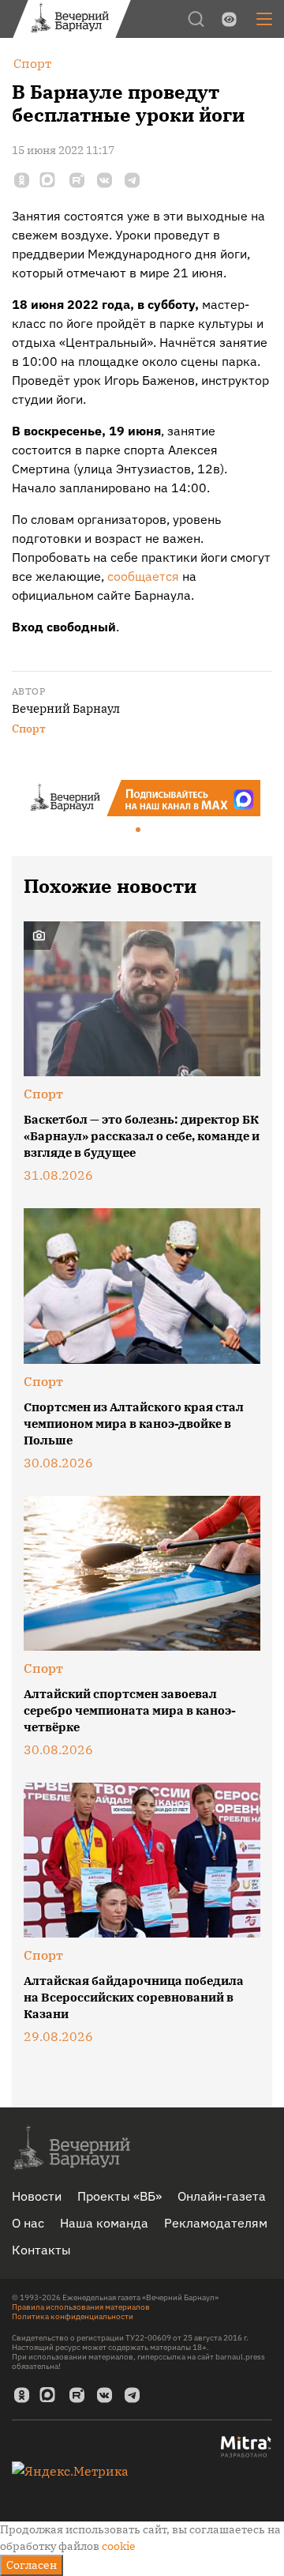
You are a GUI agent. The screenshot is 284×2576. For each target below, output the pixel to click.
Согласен (32, 2565)
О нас (28, 2223)
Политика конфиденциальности (73, 2316)
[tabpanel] (142, 798)
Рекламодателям (216, 2223)
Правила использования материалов (81, 2307)
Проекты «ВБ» (120, 2196)
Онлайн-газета (222, 2196)
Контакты (41, 2250)
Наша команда (104, 2223)
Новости (37, 2196)
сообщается (143, 576)
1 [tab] (139, 830)
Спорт (29, 729)
